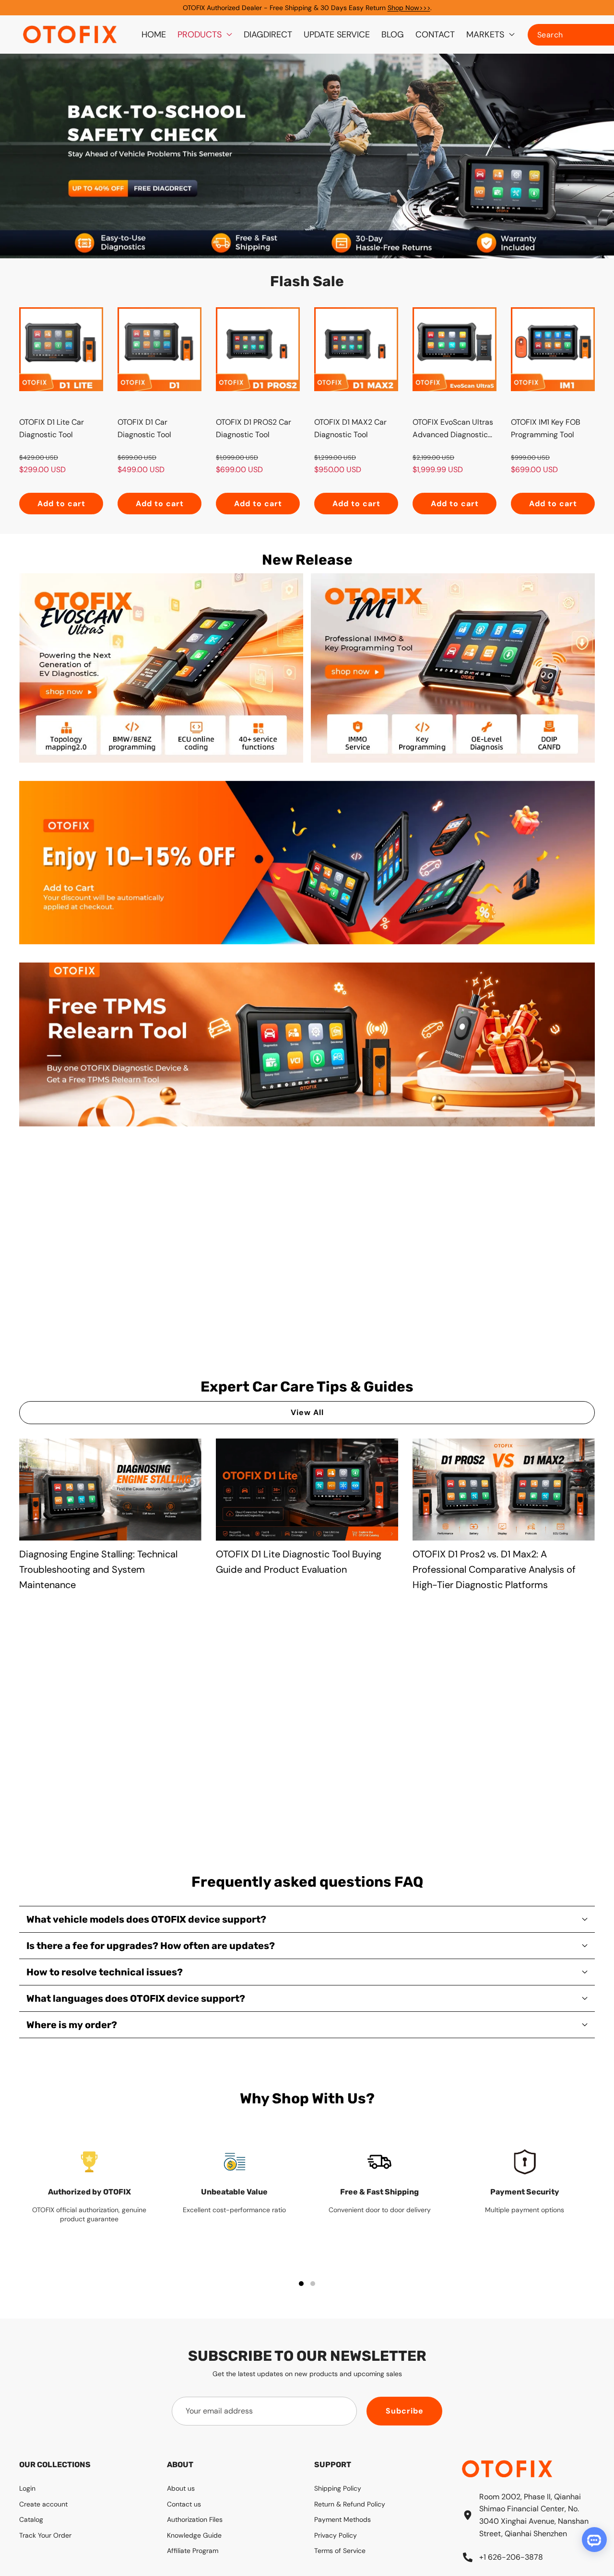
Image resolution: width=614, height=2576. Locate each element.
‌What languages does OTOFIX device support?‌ (136, 1998)
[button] (590, 156)
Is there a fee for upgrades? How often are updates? (151, 1946)
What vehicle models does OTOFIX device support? (146, 1919)
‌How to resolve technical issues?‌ (105, 1972)
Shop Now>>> (409, 8)
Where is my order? (72, 2025)
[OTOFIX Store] (70, 35)
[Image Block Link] (161, 668)
